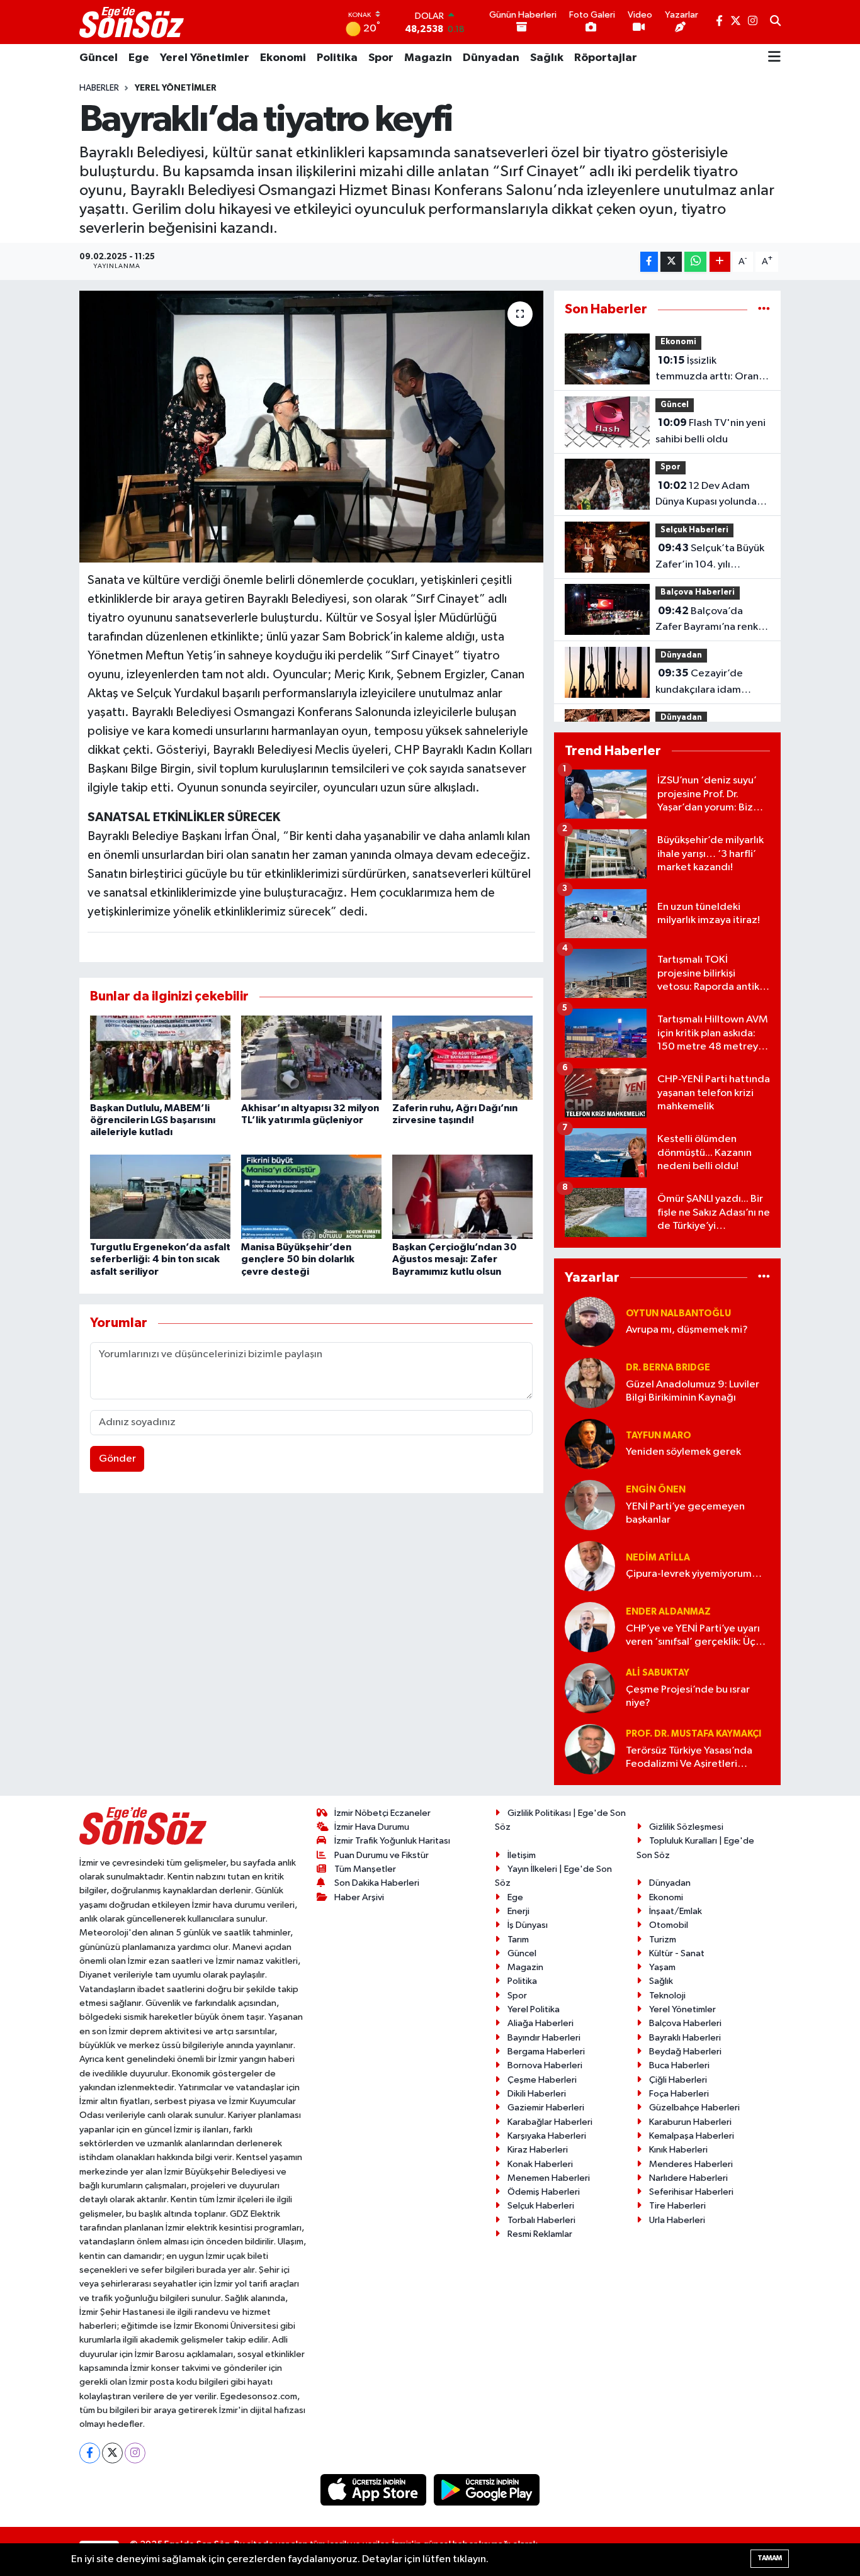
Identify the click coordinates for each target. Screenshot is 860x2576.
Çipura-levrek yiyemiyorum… (694, 1574)
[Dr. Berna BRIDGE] (590, 1383)
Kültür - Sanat (677, 1953)
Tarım (518, 1940)
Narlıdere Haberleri (688, 2178)
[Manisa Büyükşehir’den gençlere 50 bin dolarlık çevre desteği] (311, 1196)
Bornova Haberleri (545, 2065)
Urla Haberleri (677, 2220)
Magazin (428, 58)
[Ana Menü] (774, 58)
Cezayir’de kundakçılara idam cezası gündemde (699, 683)
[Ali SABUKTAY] (590, 1688)
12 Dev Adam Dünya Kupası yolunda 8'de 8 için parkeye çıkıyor (706, 495)
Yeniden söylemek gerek (683, 1452)
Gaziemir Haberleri (546, 2108)
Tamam (770, 2558)
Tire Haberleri (677, 2206)
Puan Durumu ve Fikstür (382, 1855)
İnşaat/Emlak (676, 1911)
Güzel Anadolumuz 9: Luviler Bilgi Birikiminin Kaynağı (693, 1391)
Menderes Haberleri (691, 2164)
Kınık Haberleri (678, 2150)
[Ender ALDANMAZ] (590, 1627)
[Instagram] (135, 2453)
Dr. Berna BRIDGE (668, 1368)
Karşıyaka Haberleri (547, 2136)
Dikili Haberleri (537, 2094)
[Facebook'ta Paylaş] (649, 262)
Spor (381, 58)
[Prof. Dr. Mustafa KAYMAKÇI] (590, 1749)
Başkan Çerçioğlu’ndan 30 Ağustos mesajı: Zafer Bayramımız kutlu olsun (455, 1259)
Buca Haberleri (679, 2065)
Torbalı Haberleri (541, 2220)
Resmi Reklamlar (540, 2234)
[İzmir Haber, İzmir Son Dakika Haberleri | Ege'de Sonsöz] (133, 22)
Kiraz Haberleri (538, 2150)
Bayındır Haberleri (544, 2038)
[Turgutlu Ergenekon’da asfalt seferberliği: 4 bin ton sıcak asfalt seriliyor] (160, 1196)
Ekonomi (283, 58)
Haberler (99, 88)
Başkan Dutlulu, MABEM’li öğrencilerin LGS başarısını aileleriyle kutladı (153, 1120)
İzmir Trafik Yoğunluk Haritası (392, 1841)
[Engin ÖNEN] (590, 1505)
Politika (337, 58)
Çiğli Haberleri (678, 2080)
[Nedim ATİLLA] (590, 1566)
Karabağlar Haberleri (550, 2122)
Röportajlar (606, 58)
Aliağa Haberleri (540, 2023)
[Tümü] (764, 309)
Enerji (518, 1911)
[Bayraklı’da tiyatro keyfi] (311, 427)
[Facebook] (90, 2453)
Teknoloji (667, 1996)
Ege (139, 58)
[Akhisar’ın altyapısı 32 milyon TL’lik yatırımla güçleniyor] (311, 1057)
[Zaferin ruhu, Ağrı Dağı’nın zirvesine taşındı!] (462, 1057)
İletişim (522, 1855)
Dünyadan (491, 58)
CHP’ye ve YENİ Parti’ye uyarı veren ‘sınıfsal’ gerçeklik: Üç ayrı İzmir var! (693, 1636)
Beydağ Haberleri (685, 2052)
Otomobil (669, 1925)
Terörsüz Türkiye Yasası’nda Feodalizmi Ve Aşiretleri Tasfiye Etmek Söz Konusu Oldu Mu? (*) (689, 1758)
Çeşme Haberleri (542, 2080)
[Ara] (775, 22)
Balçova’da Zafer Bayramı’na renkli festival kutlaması (709, 620)
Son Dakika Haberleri (377, 1883)
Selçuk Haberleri (694, 530)
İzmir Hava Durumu (372, 1827)
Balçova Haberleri (698, 592)
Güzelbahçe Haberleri (694, 2108)
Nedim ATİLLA (658, 1558)
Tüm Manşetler (365, 1869)
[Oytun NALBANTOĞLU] (590, 1322)
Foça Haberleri (679, 2094)
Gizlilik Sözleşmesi (686, 1827)
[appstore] (375, 2489)
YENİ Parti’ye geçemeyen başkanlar (685, 1513)
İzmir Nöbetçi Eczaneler (382, 1813)
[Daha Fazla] (720, 262)
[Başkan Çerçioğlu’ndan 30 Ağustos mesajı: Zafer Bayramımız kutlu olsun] (462, 1196)
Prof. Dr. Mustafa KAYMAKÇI (693, 1734)
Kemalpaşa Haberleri (692, 2136)
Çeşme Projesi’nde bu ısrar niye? (688, 1696)
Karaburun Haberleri (690, 2122)
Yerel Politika (534, 2009)
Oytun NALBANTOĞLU (678, 1313)
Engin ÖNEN (656, 1490)
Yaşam (662, 1967)
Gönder (117, 1459)
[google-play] (487, 2489)
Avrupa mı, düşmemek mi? (687, 1330)
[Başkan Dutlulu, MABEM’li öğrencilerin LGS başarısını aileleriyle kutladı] (160, 1057)
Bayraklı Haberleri (685, 2038)
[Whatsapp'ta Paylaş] (695, 262)
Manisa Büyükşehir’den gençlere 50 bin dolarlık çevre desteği (298, 1259)
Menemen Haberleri (549, 2178)
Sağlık (547, 58)
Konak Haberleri (540, 2164)
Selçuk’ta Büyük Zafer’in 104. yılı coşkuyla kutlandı (710, 557)
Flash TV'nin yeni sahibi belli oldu (710, 431)
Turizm (663, 1940)
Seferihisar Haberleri (691, 2192)
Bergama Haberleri (546, 2052)
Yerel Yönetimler (205, 58)
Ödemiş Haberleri (544, 2192)
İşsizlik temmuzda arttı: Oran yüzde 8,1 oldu (707, 370)
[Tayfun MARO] (590, 1444)
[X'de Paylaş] (671, 262)
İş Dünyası (528, 1925)
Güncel (99, 58)
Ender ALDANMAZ (668, 1612)
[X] (112, 2453)
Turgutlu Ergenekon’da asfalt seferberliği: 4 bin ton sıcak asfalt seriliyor (160, 1259)
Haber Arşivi (359, 1897)
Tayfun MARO (659, 1436)
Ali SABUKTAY (658, 1673)
